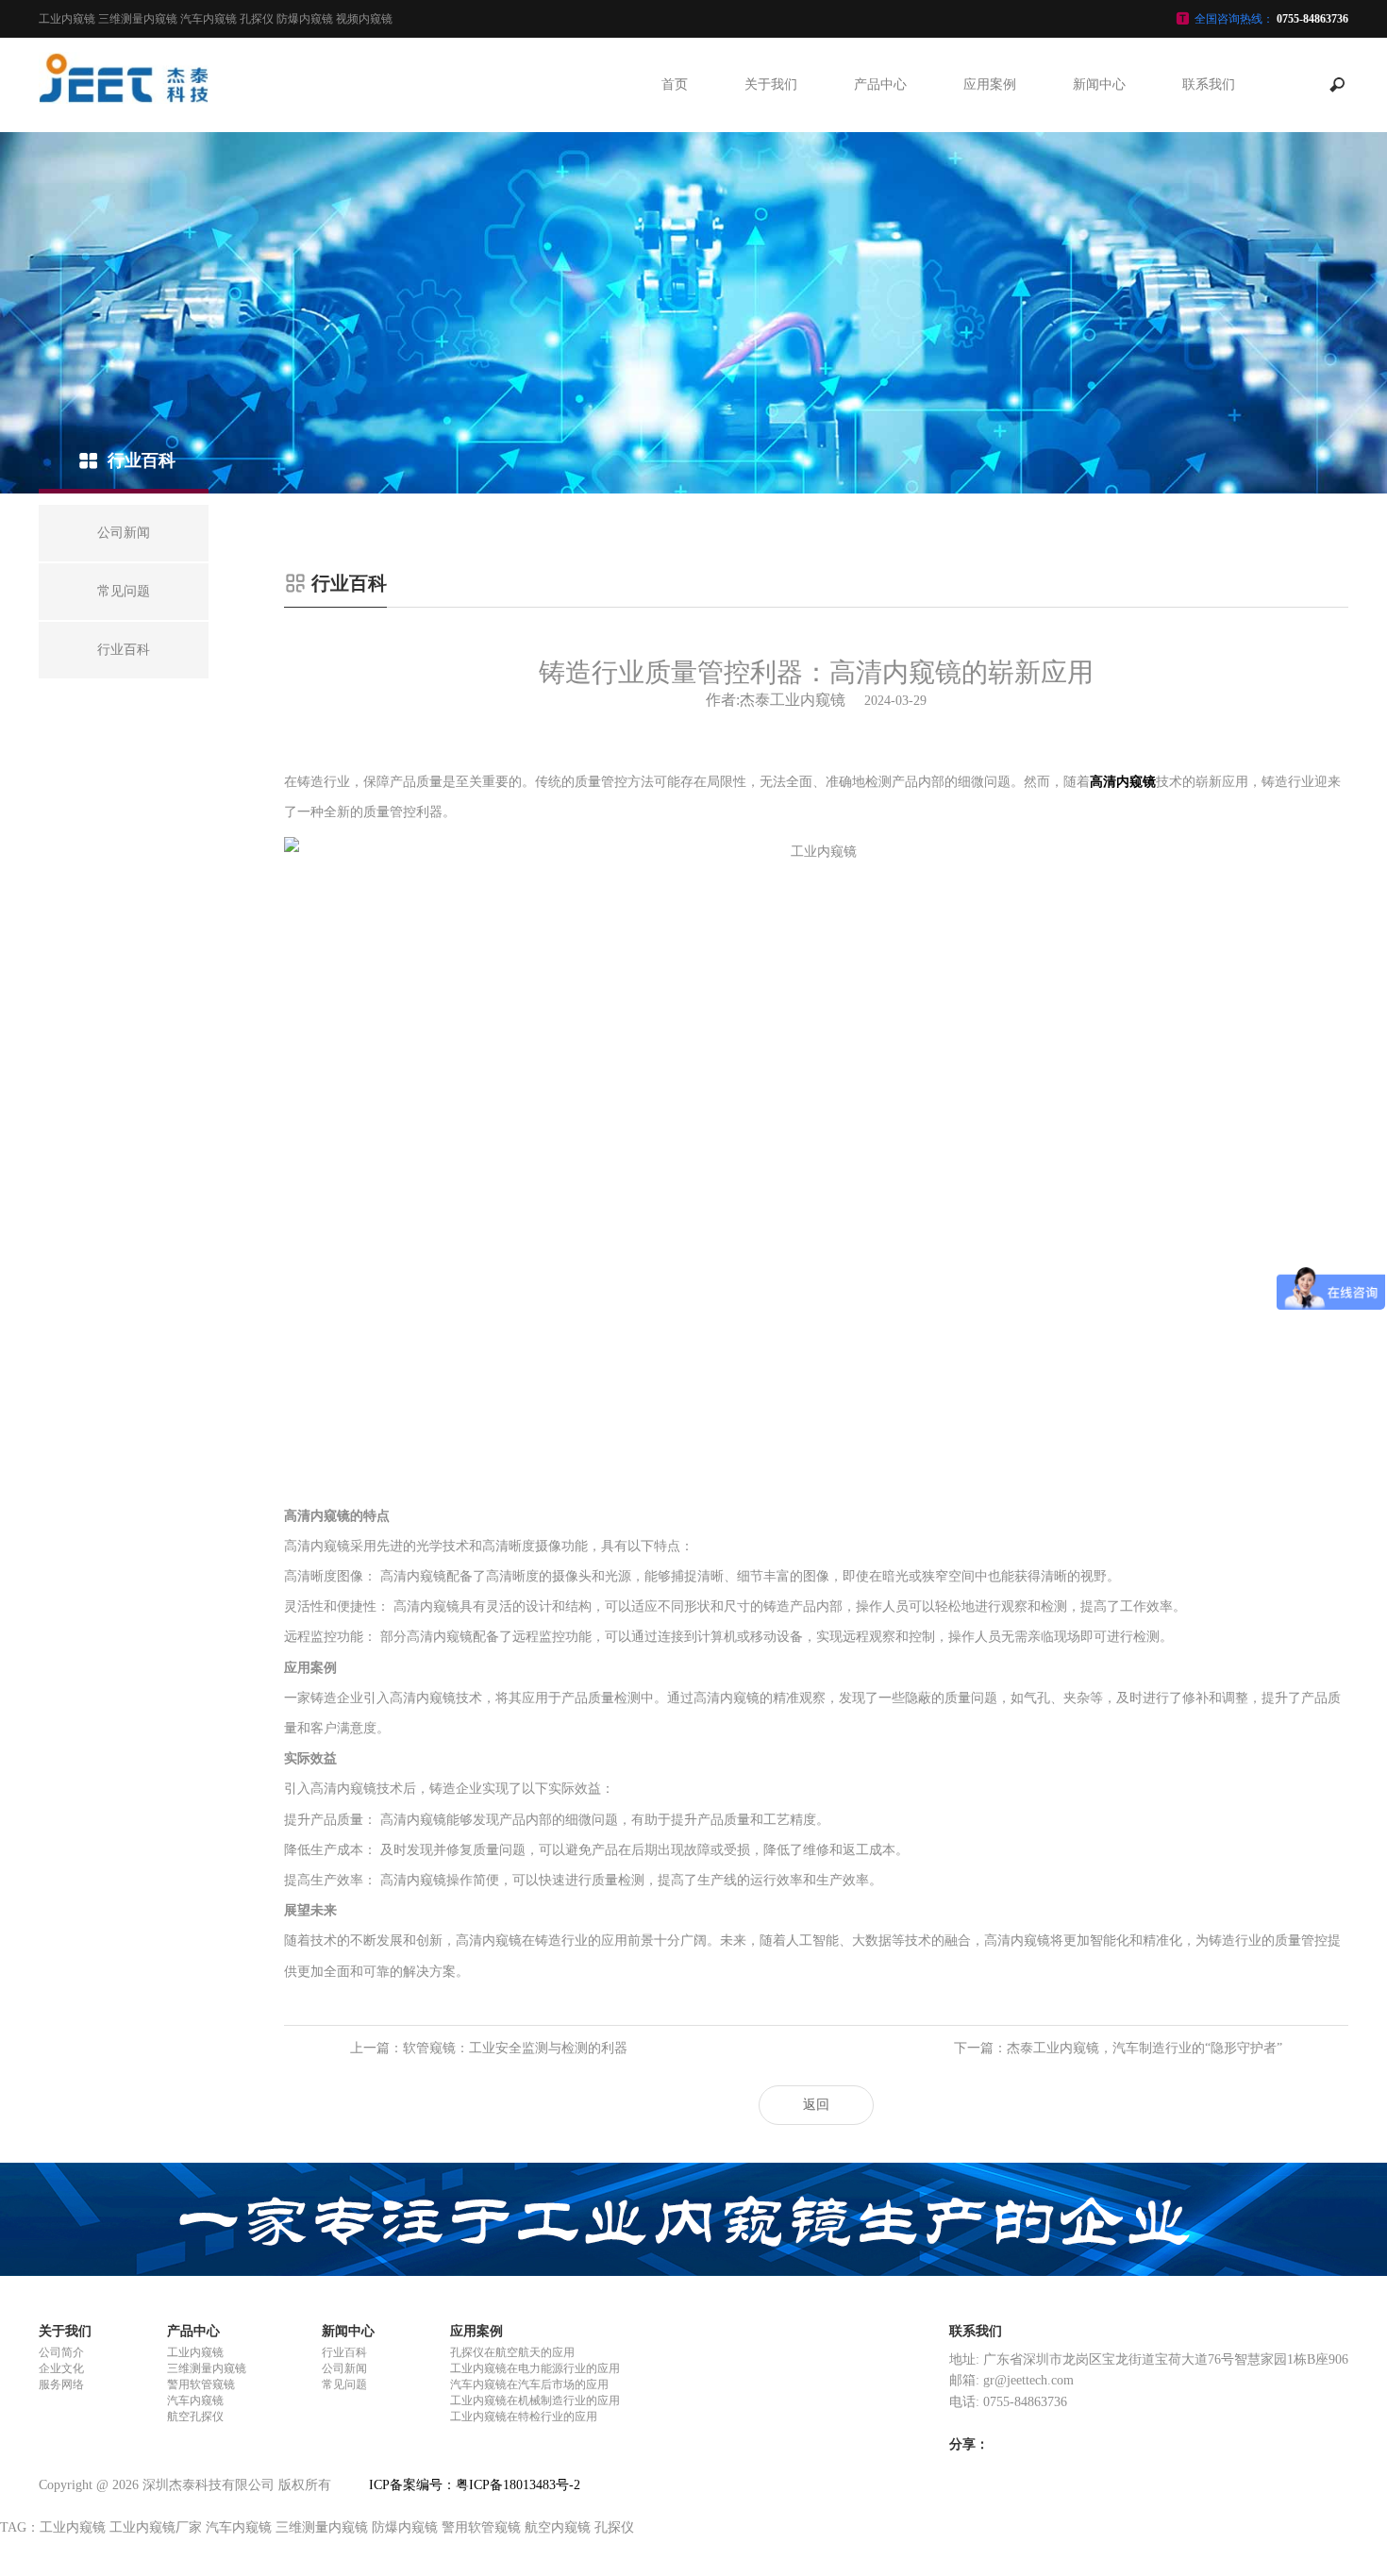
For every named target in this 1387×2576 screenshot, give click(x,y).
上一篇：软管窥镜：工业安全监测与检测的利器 (489, 2048)
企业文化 (61, 2368)
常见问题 (1099, 176)
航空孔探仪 (880, 304)
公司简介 (61, 2352)
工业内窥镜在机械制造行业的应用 (990, 368)
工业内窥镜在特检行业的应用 (990, 452)
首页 (675, 84)
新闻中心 (1099, 84)
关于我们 (771, 84)
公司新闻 (1099, 134)
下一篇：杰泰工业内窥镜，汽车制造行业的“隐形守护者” (1118, 2048)
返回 (816, 2105)
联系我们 (1209, 84)
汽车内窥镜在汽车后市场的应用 (990, 283)
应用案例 (990, 84)
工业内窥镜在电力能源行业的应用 (990, 198)
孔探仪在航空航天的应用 (990, 134)
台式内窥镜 (880, 346)
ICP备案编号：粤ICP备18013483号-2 (475, 2485)
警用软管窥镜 (880, 176)
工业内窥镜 (880, 219)
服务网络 (61, 2384)
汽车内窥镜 (880, 261)
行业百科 (1099, 219)
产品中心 (880, 84)
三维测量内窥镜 (880, 134)
